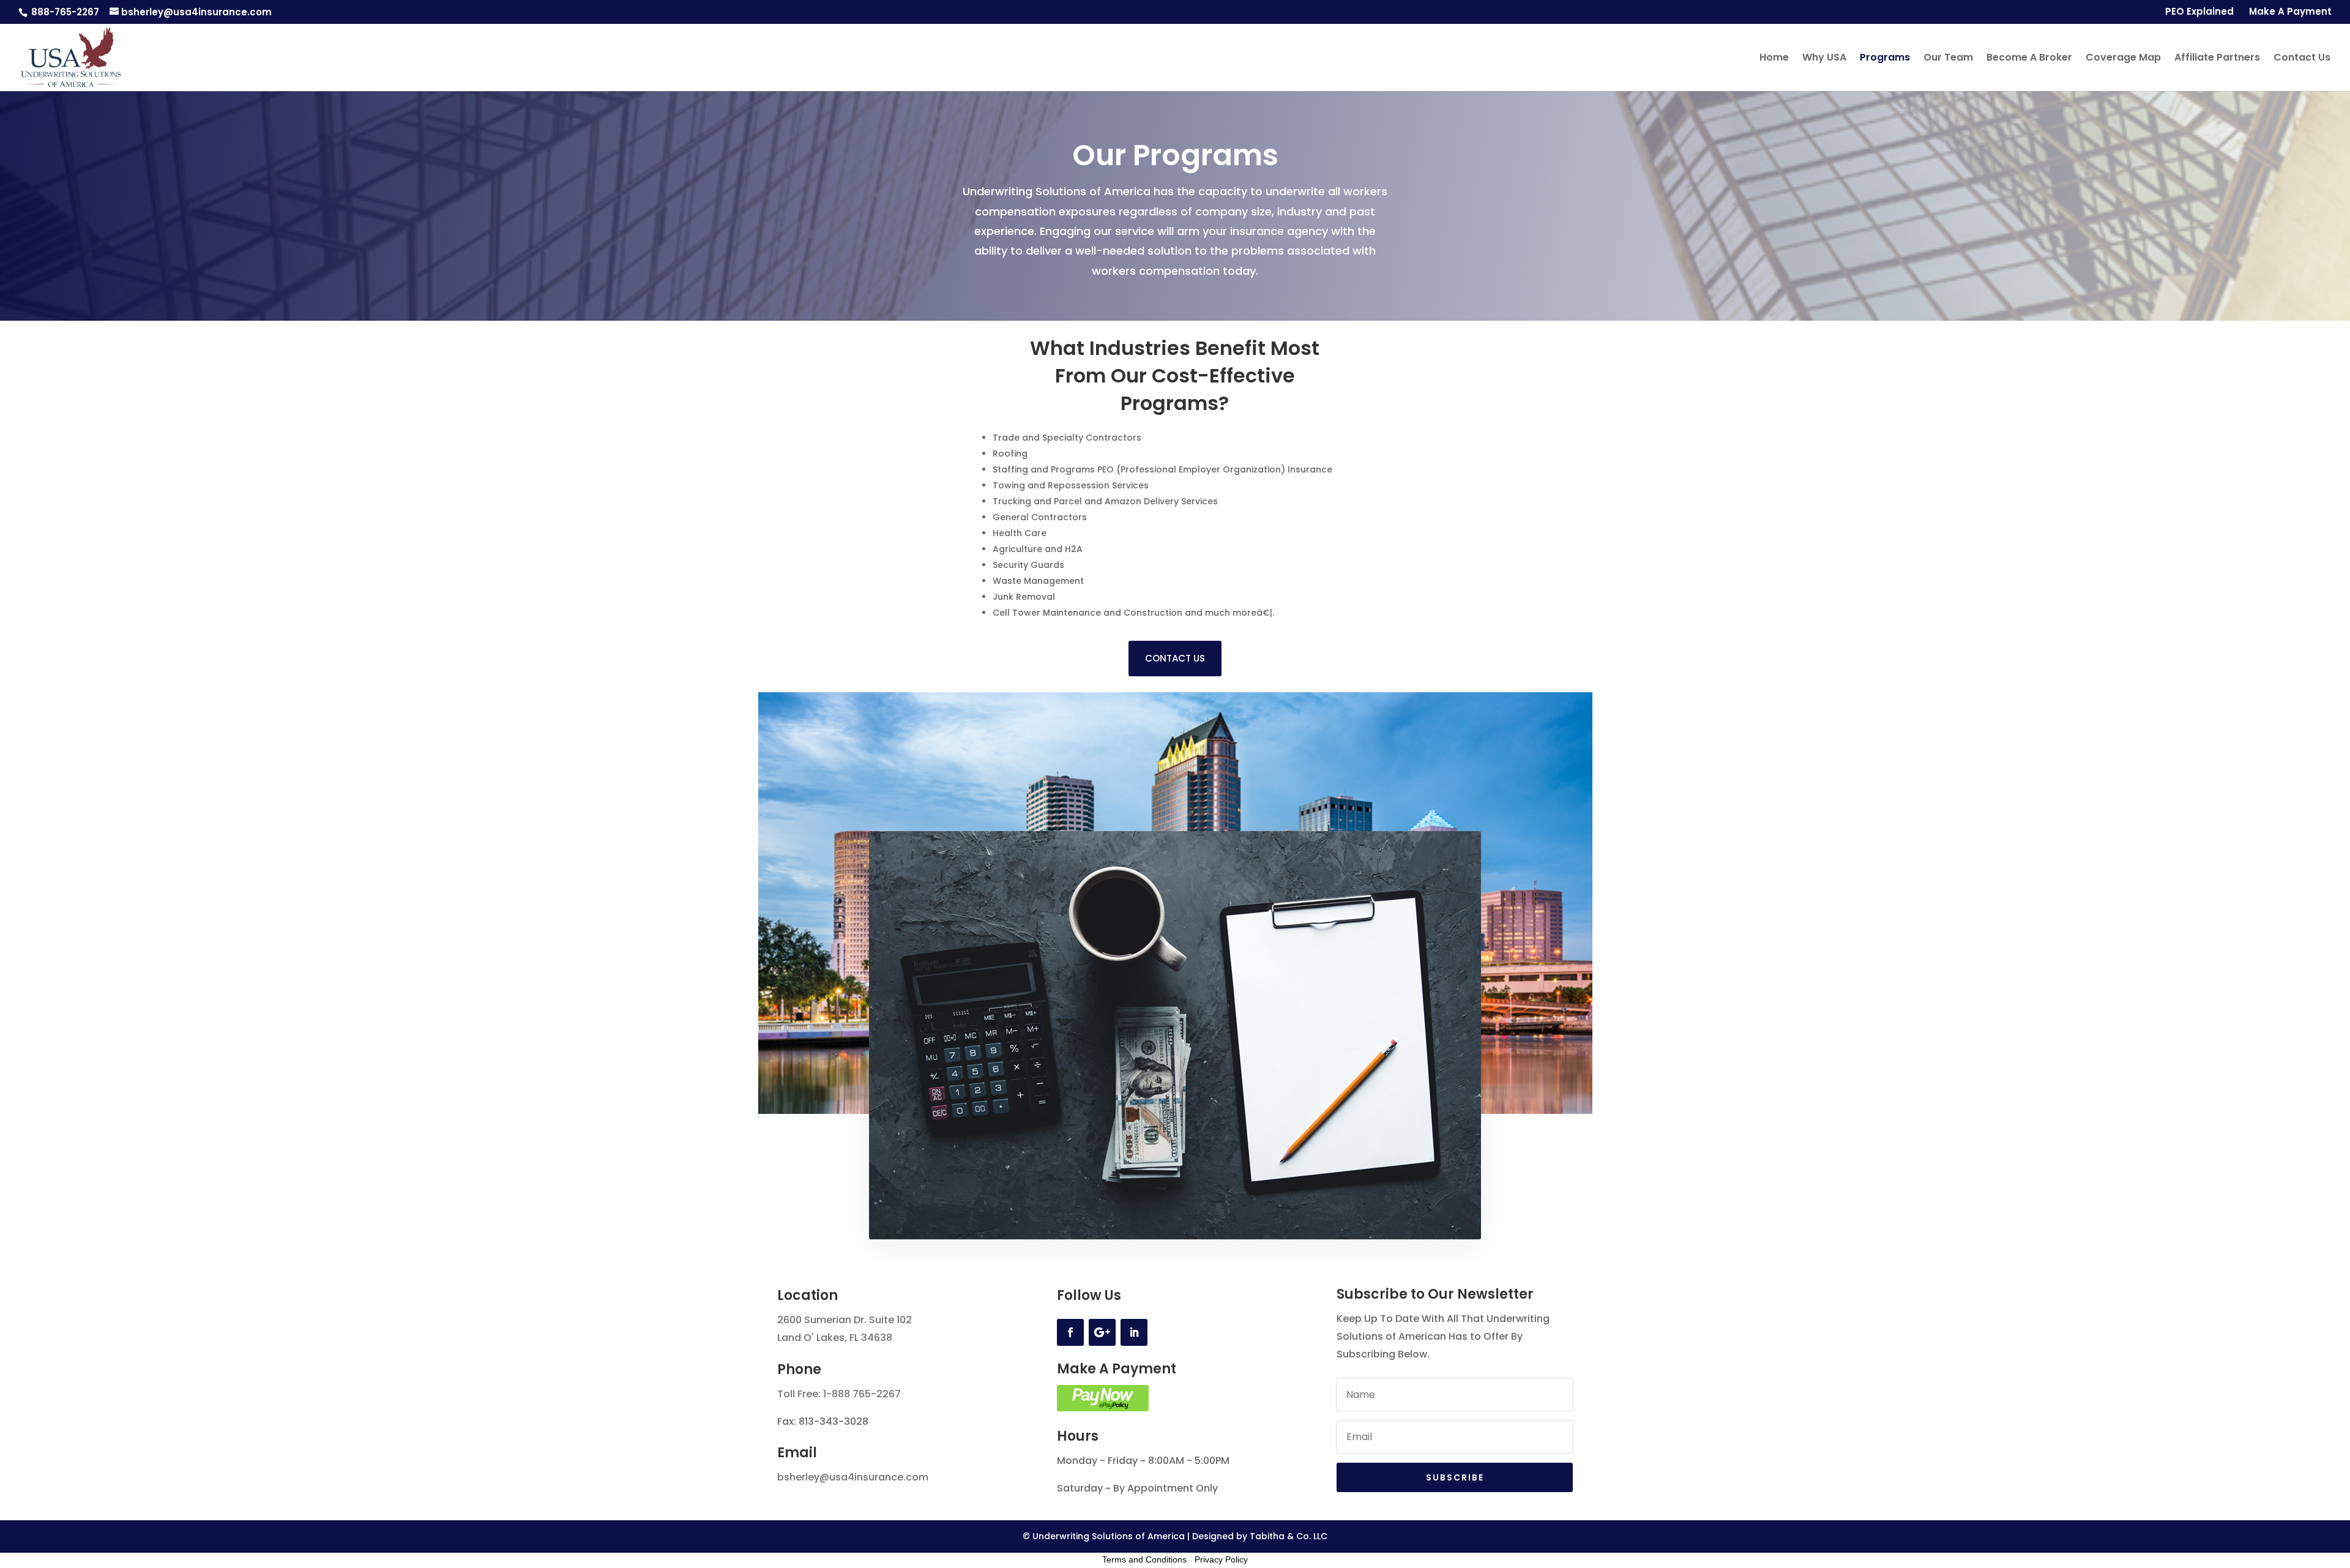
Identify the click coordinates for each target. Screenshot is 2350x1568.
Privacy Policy (1221, 1559)
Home (1774, 59)
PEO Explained (2199, 12)
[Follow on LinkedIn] (1134, 1332)
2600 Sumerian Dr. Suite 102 (845, 1320)
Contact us (1175, 658)
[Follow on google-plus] (1102, 1332)
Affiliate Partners (2217, 59)
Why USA (1824, 59)
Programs (1885, 59)
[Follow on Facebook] (1070, 1332)
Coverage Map (2123, 59)
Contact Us (2302, 59)
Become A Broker (2029, 59)
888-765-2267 (64, 12)
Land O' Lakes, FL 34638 (835, 1338)
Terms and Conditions (1144, 1559)
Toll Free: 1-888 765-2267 (839, 1394)
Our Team (1948, 59)
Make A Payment (2290, 12)
